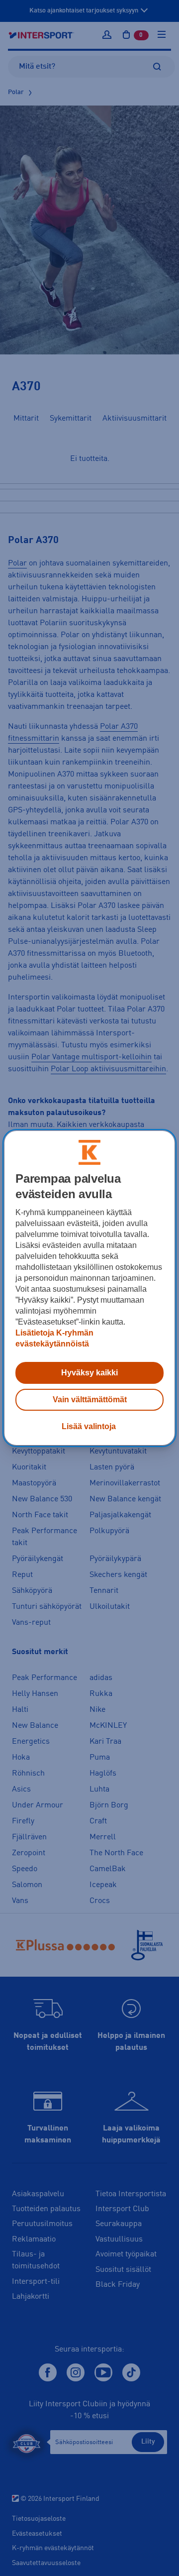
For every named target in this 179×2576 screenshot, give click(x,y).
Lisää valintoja (89, 1426)
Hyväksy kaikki (89, 1373)
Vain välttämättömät (90, 1400)
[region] (89, 1288)
